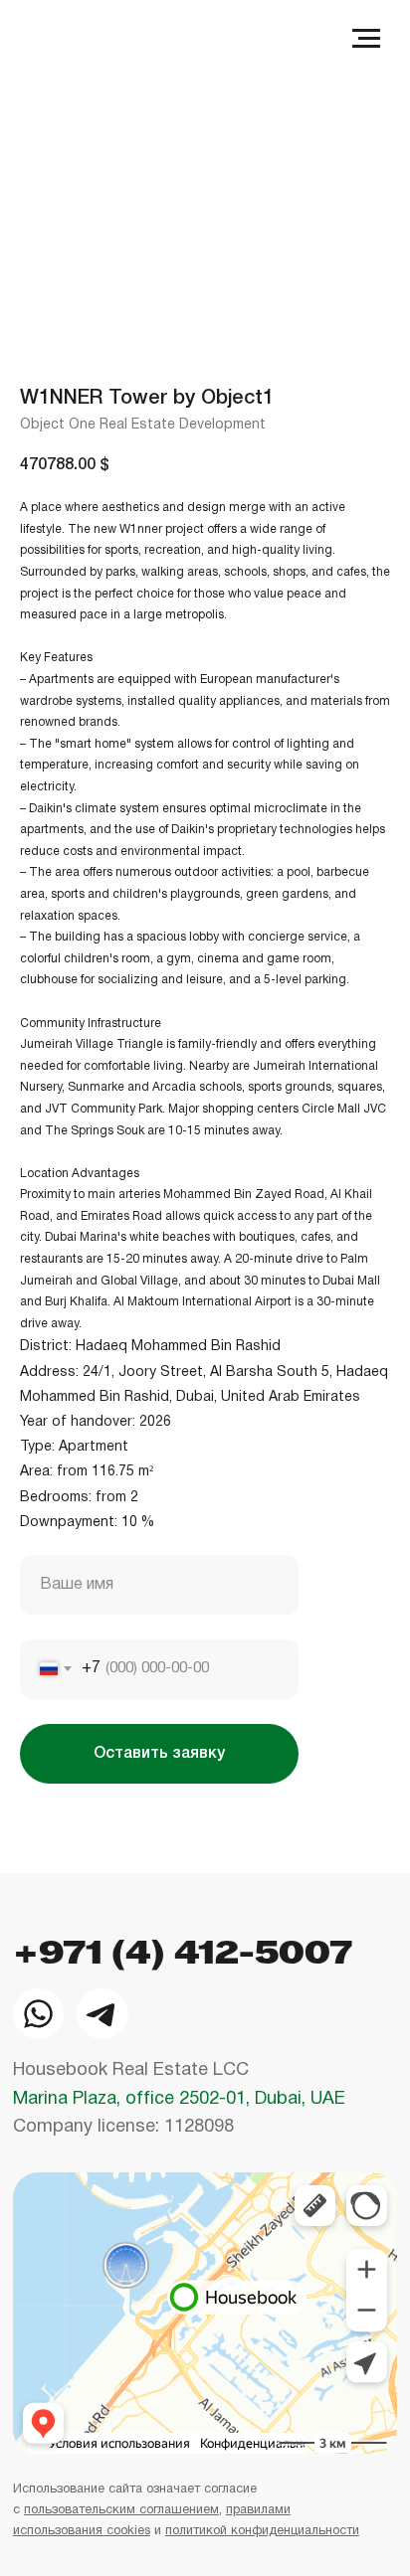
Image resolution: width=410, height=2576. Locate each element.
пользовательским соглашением (121, 2510)
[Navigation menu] (366, 39)
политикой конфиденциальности (262, 2531)
